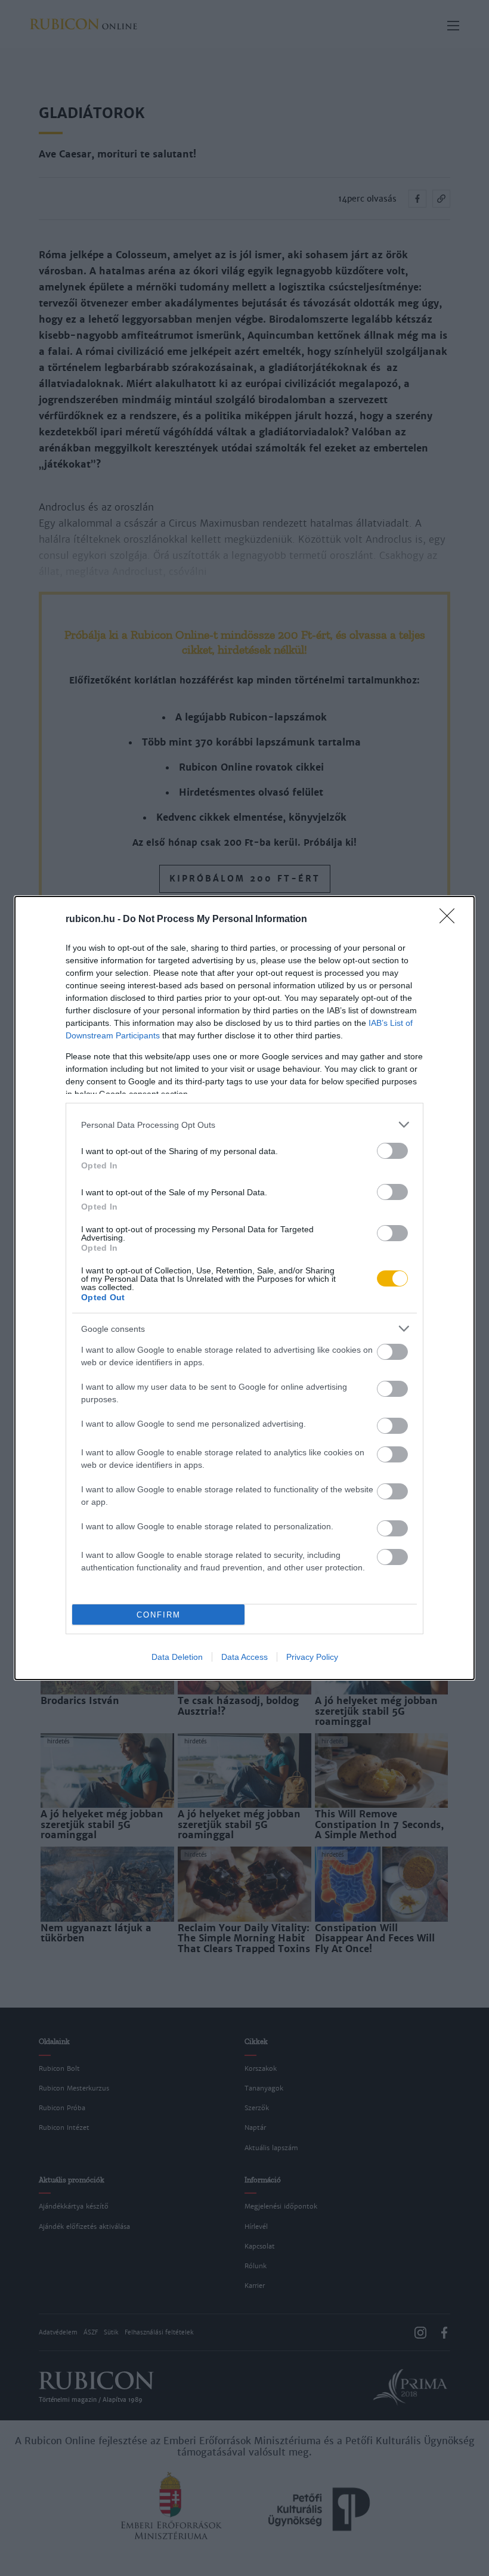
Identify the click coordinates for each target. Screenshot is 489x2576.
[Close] (451, 920)
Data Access (244, 1657)
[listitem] (244, 1125)
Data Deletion (177, 1657)
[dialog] (244, 1288)
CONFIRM (159, 1615)
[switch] (392, 1151)
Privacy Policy (312, 1657)
